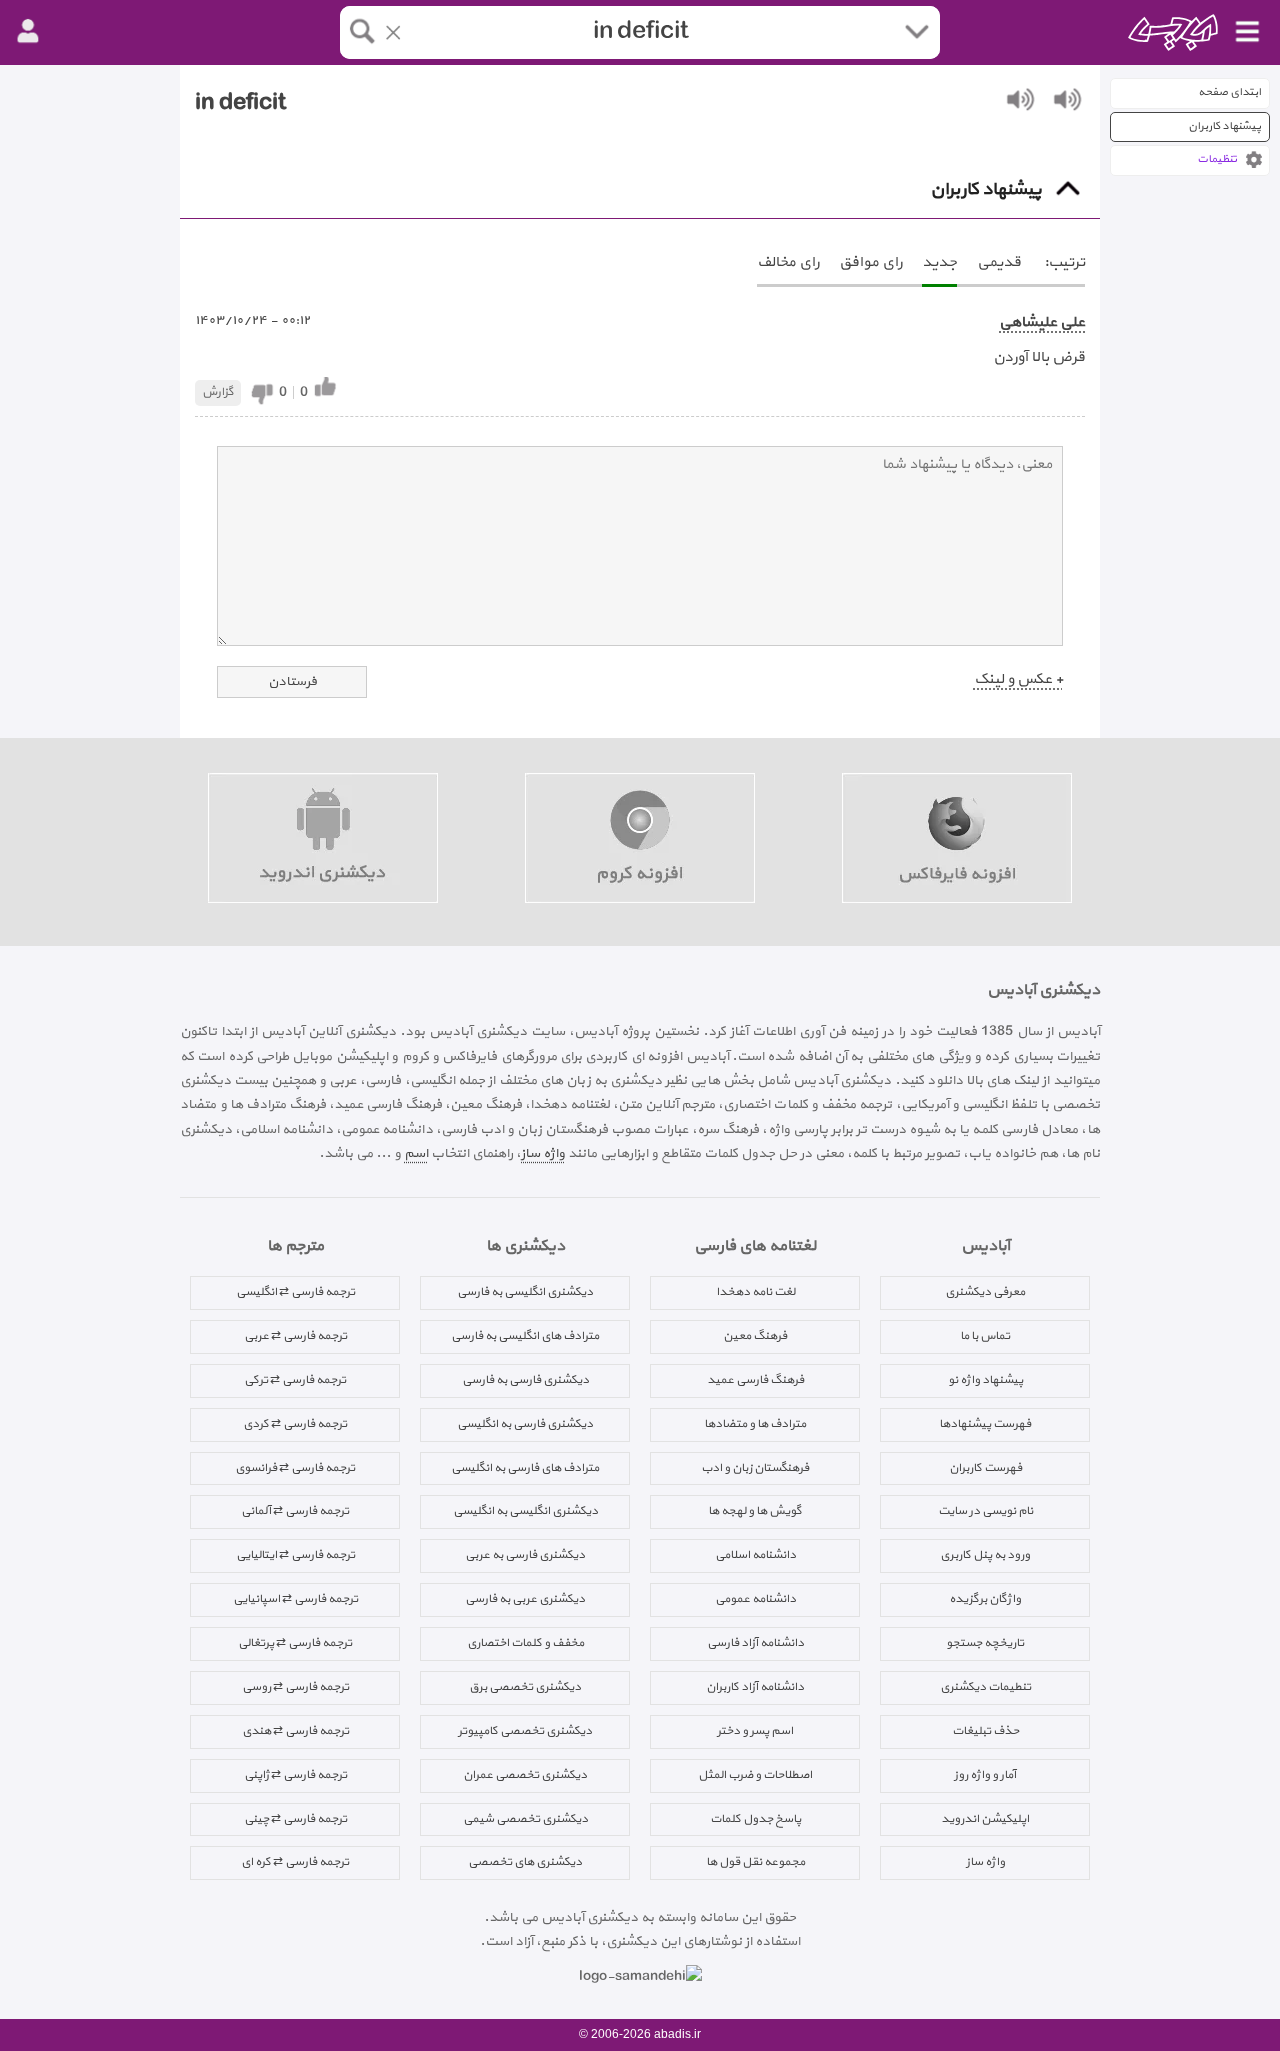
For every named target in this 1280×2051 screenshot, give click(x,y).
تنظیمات (1217, 159)
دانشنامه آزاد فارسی (755, 1643)
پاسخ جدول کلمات (755, 1819)
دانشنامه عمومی (755, 1599)
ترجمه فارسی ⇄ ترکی (295, 1380)
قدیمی (999, 262)
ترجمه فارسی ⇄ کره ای (295, 1862)
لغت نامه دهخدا (755, 1292)
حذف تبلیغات (985, 1731)
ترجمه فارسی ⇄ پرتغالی (295, 1643)
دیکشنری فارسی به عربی (525, 1555)
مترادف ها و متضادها (755, 1424)
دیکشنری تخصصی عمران (525, 1775)
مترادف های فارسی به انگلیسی (525, 1468)
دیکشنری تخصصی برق (525, 1687)
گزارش (218, 392)
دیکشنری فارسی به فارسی (525, 1380)
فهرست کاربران (985, 1468)
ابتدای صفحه (1229, 92)
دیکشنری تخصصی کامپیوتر (525, 1731)
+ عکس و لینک (1018, 679)
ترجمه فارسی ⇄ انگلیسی (295, 1292)
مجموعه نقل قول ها (755, 1862)
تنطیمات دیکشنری (985, 1687)
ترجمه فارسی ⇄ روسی (295, 1687)
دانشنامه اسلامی (755, 1555)
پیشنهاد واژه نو (985, 1380)
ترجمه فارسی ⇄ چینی (295, 1819)
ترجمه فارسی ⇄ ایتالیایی (295, 1555)
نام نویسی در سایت (985, 1511)
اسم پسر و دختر (755, 1731)
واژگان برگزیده (985, 1599)
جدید (939, 262)
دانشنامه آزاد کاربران (755, 1687)
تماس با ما (985, 1336)
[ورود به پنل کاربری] (28, 32)
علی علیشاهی (1042, 322)
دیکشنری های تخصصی (525, 1862)
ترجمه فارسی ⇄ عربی (295, 1336)
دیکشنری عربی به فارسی (525, 1599)
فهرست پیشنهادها (985, 1424)
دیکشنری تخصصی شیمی (525, 1819)
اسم (416, 1153)
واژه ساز (543, 1153)
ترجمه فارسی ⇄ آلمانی (295, 1511)
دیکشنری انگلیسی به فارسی (525, 1292)
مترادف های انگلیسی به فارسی (525, 1336)
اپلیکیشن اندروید (985, 1819)
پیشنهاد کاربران (1224, 126)
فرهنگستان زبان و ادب (755, 1468)
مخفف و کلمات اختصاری (525, 1643)
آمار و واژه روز (985, 1775)
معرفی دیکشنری (985, 1292)
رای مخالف (788, 262)
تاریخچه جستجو (985, 1643)
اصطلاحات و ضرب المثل (755, 1775)
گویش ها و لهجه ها (755, 1511)
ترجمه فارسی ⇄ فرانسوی (295, 1468)
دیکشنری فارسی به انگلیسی (525, 1424)
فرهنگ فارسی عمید (755, 1380)
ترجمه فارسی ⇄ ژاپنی (295, 1775)
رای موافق (870, 262)
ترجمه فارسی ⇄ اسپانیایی (295, 1599)
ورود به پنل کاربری (985, 1555)
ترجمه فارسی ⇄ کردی (295, 1424)
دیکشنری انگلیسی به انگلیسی (525, 1511)
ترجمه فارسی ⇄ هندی (295, 1731)
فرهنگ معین (755, 1336)
